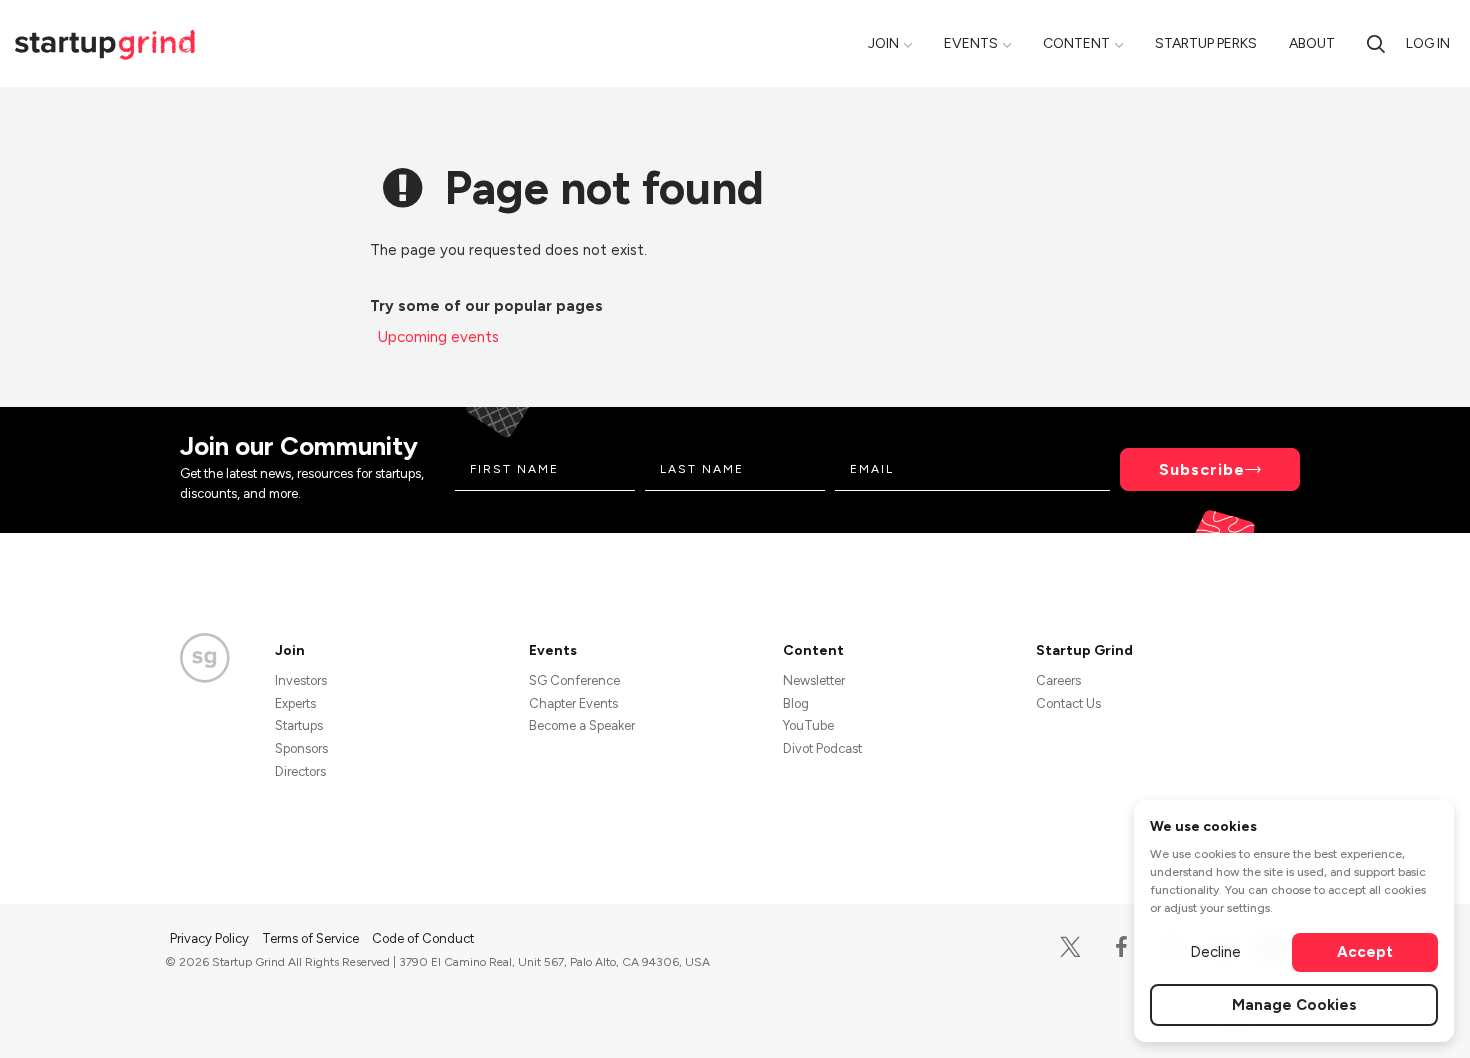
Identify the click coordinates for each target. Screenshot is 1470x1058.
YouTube (808, 725)
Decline (1215, 952)
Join (883, 43)
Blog (796, 703)
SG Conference (574, 680)
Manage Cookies (1294, 1005)
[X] (1070, 947)
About (1312, 43)
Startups (299, 725)
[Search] (1376, 43)
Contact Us (1068, 703)
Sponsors (301, 748)
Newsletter (814, 680)
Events (971, 43)
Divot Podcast (822, 748)
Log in (1428, 43)
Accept (1365, 952)
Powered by (1186, 1016)
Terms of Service (312, 938)
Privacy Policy (211, 938)
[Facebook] (1121, 947)
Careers (1058, 680)
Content (1076, 43)
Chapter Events (573, 703)
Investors (301, 680)
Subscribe (1202, 469)
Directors (300, 771)
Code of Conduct (423, 938)
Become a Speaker (582, 725)
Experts (295, 703)
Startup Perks (1206, 43)
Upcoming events (438, 337)
